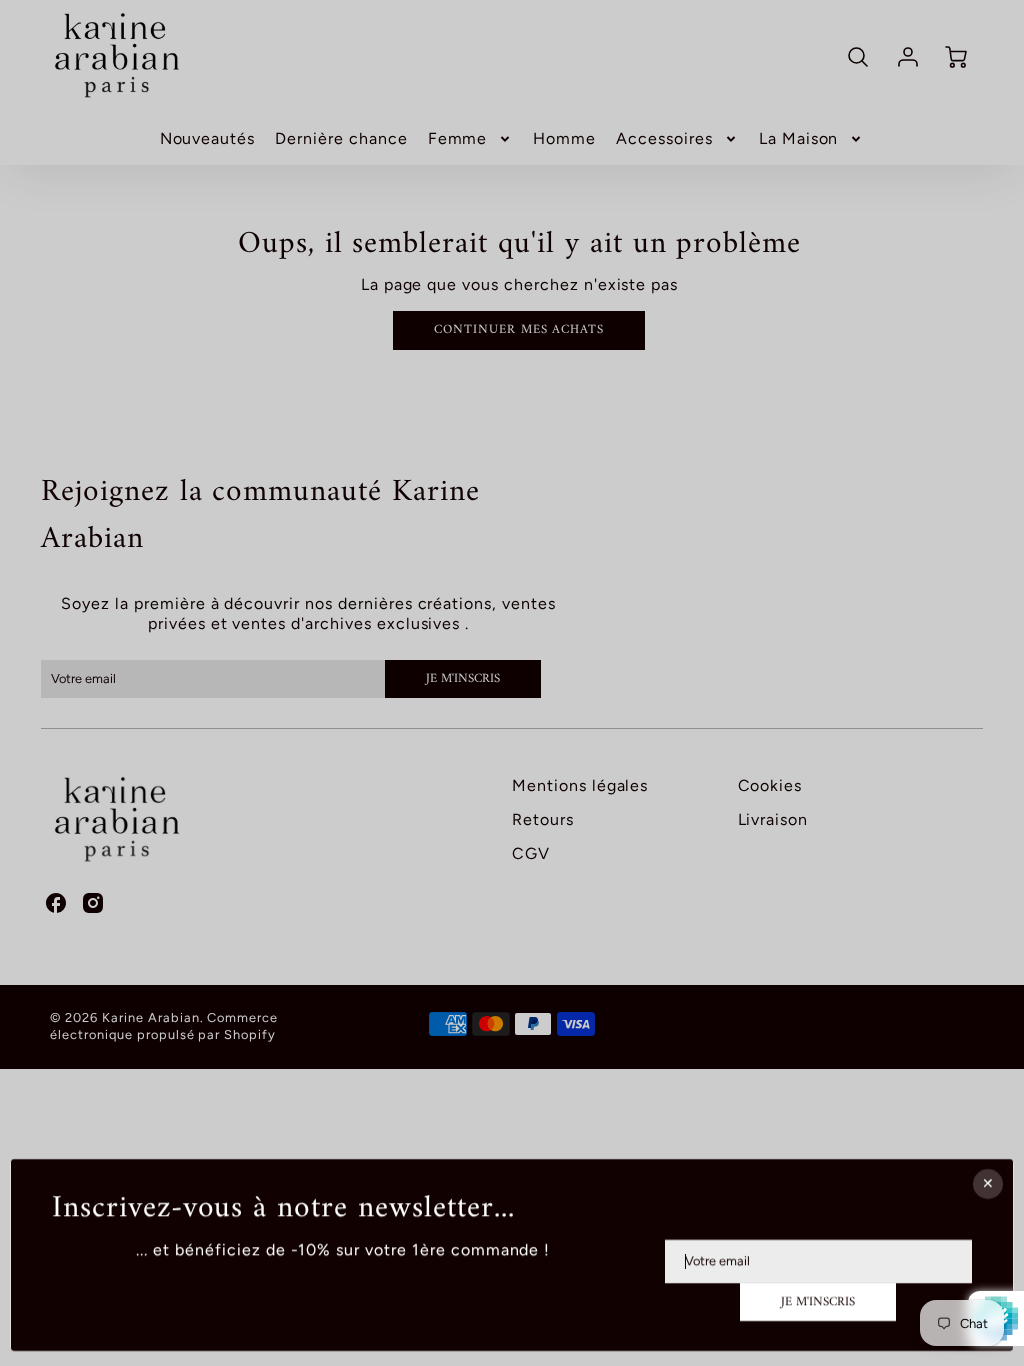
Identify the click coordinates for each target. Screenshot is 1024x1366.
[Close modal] (988, 1184)
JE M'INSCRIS (818, 1302)
